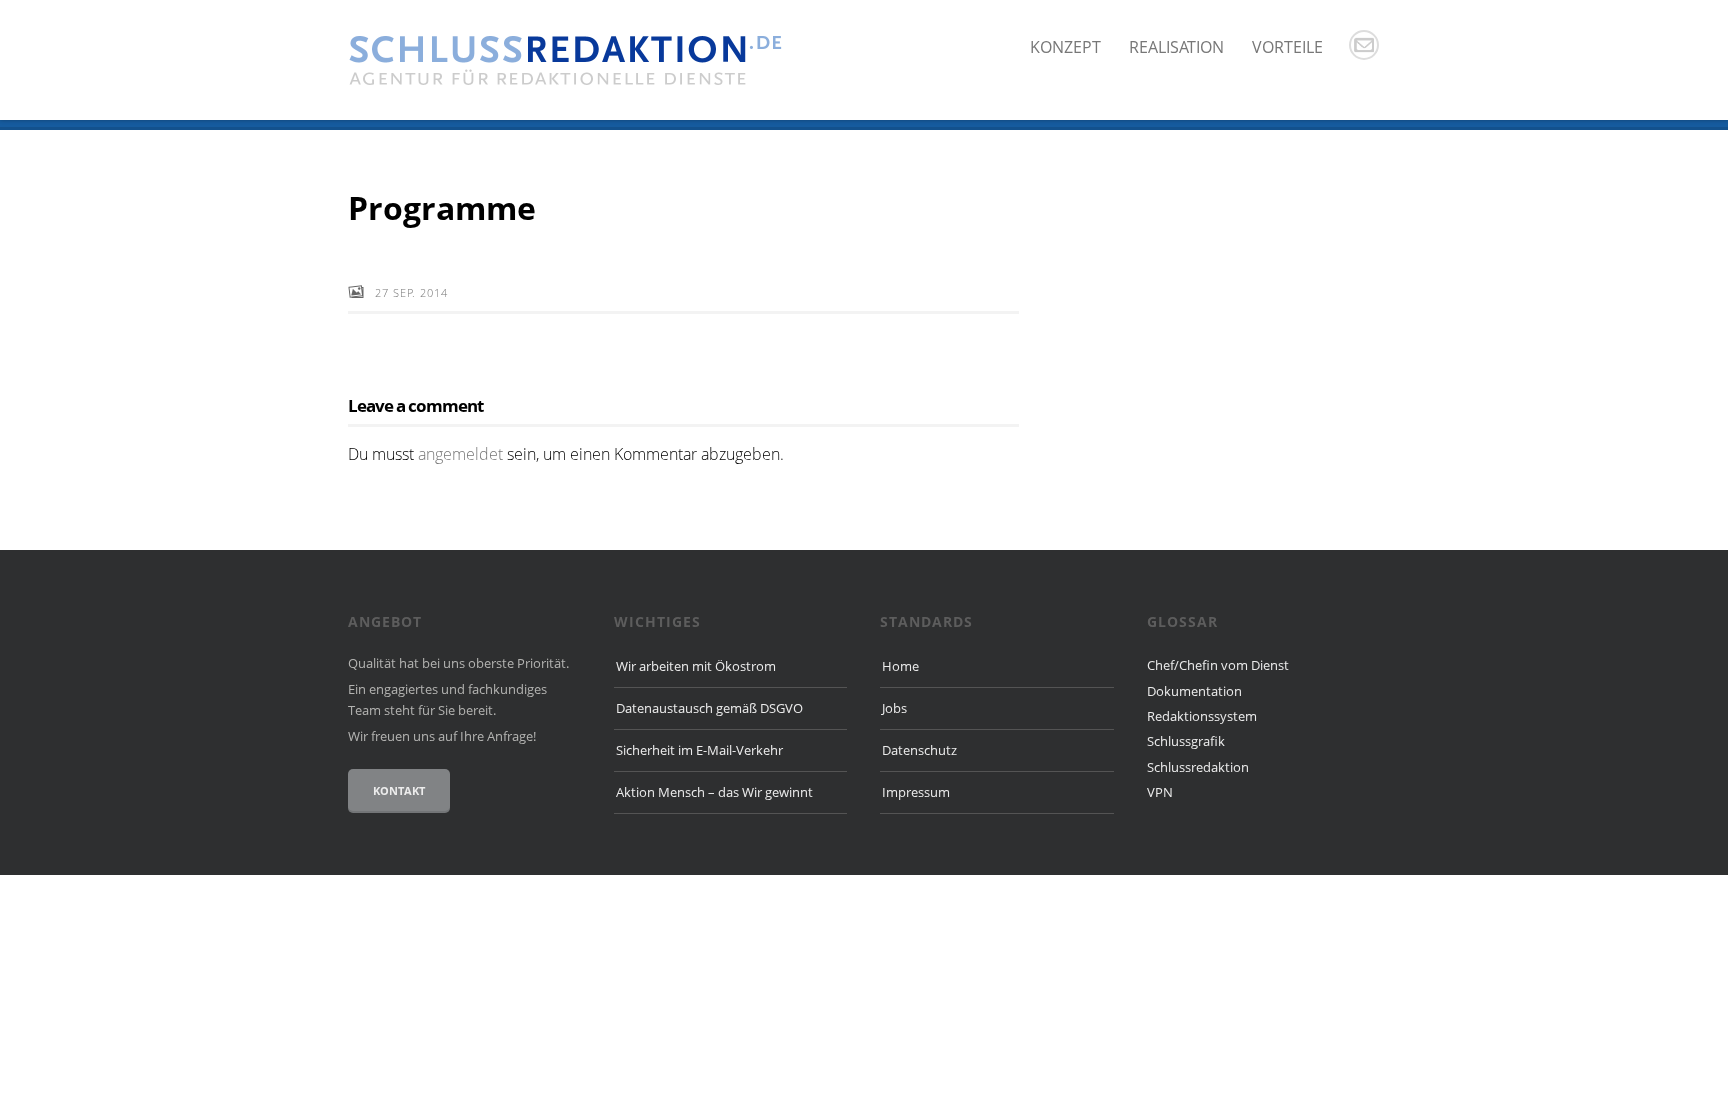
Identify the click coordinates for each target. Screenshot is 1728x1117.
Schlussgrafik (1186, 741)
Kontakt (399, 790)
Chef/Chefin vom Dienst (1218, 665)
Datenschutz (919, 750)
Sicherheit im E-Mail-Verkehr (699, 750)
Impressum (916, 792)
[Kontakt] (1364, 45)
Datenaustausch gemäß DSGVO (709, 708)
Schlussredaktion (1198, 767)
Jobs (894, 708)
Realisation (1176, 47)
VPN (1160, 792)
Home (900, 666)
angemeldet (460, 454)
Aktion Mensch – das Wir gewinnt (714, 792)
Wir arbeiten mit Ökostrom (696, 666)
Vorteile (1287, 47)
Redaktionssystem (1202, 716)
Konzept (1065, 47)
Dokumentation (1194, 691)
